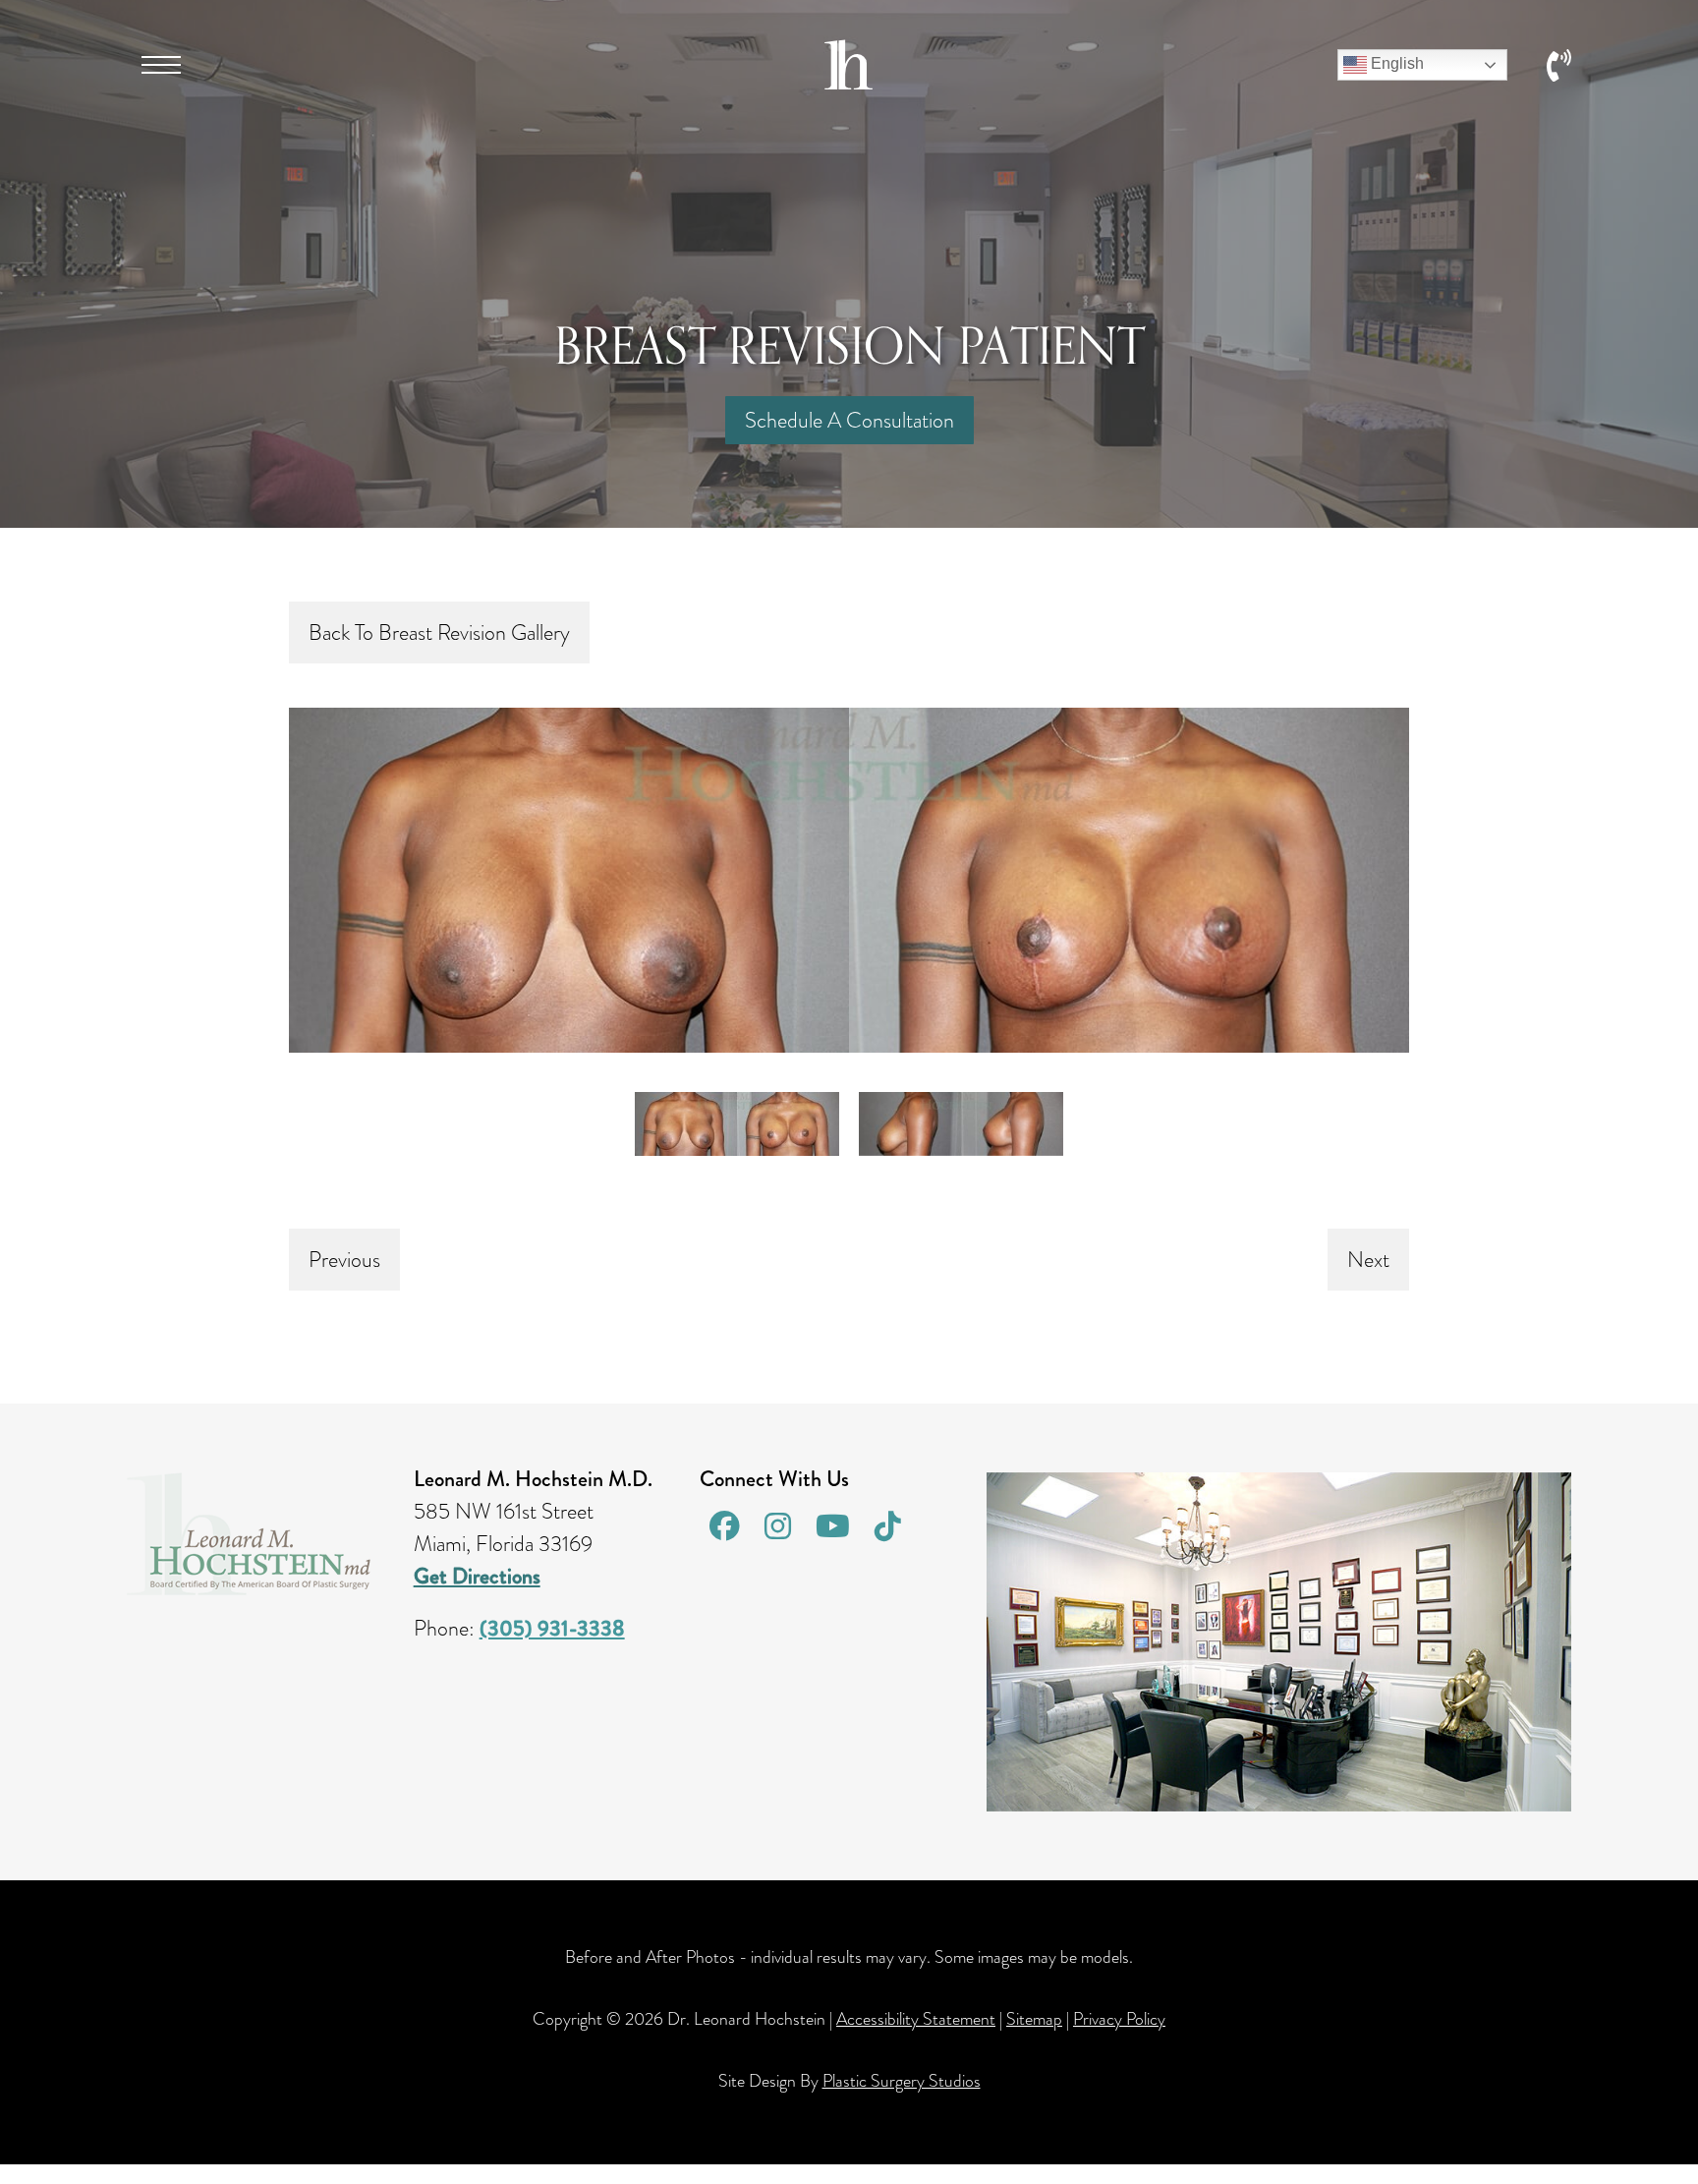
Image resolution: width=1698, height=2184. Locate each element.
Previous (344, 1260)
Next (1368, 1260)
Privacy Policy (1119, 2019)
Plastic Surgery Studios (902, 2081)
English (1395, 63)
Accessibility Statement (916, 2019)
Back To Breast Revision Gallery (439, 632)
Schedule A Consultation (849, 420)
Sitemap (1034, 2019)
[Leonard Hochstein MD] (849, 82)
